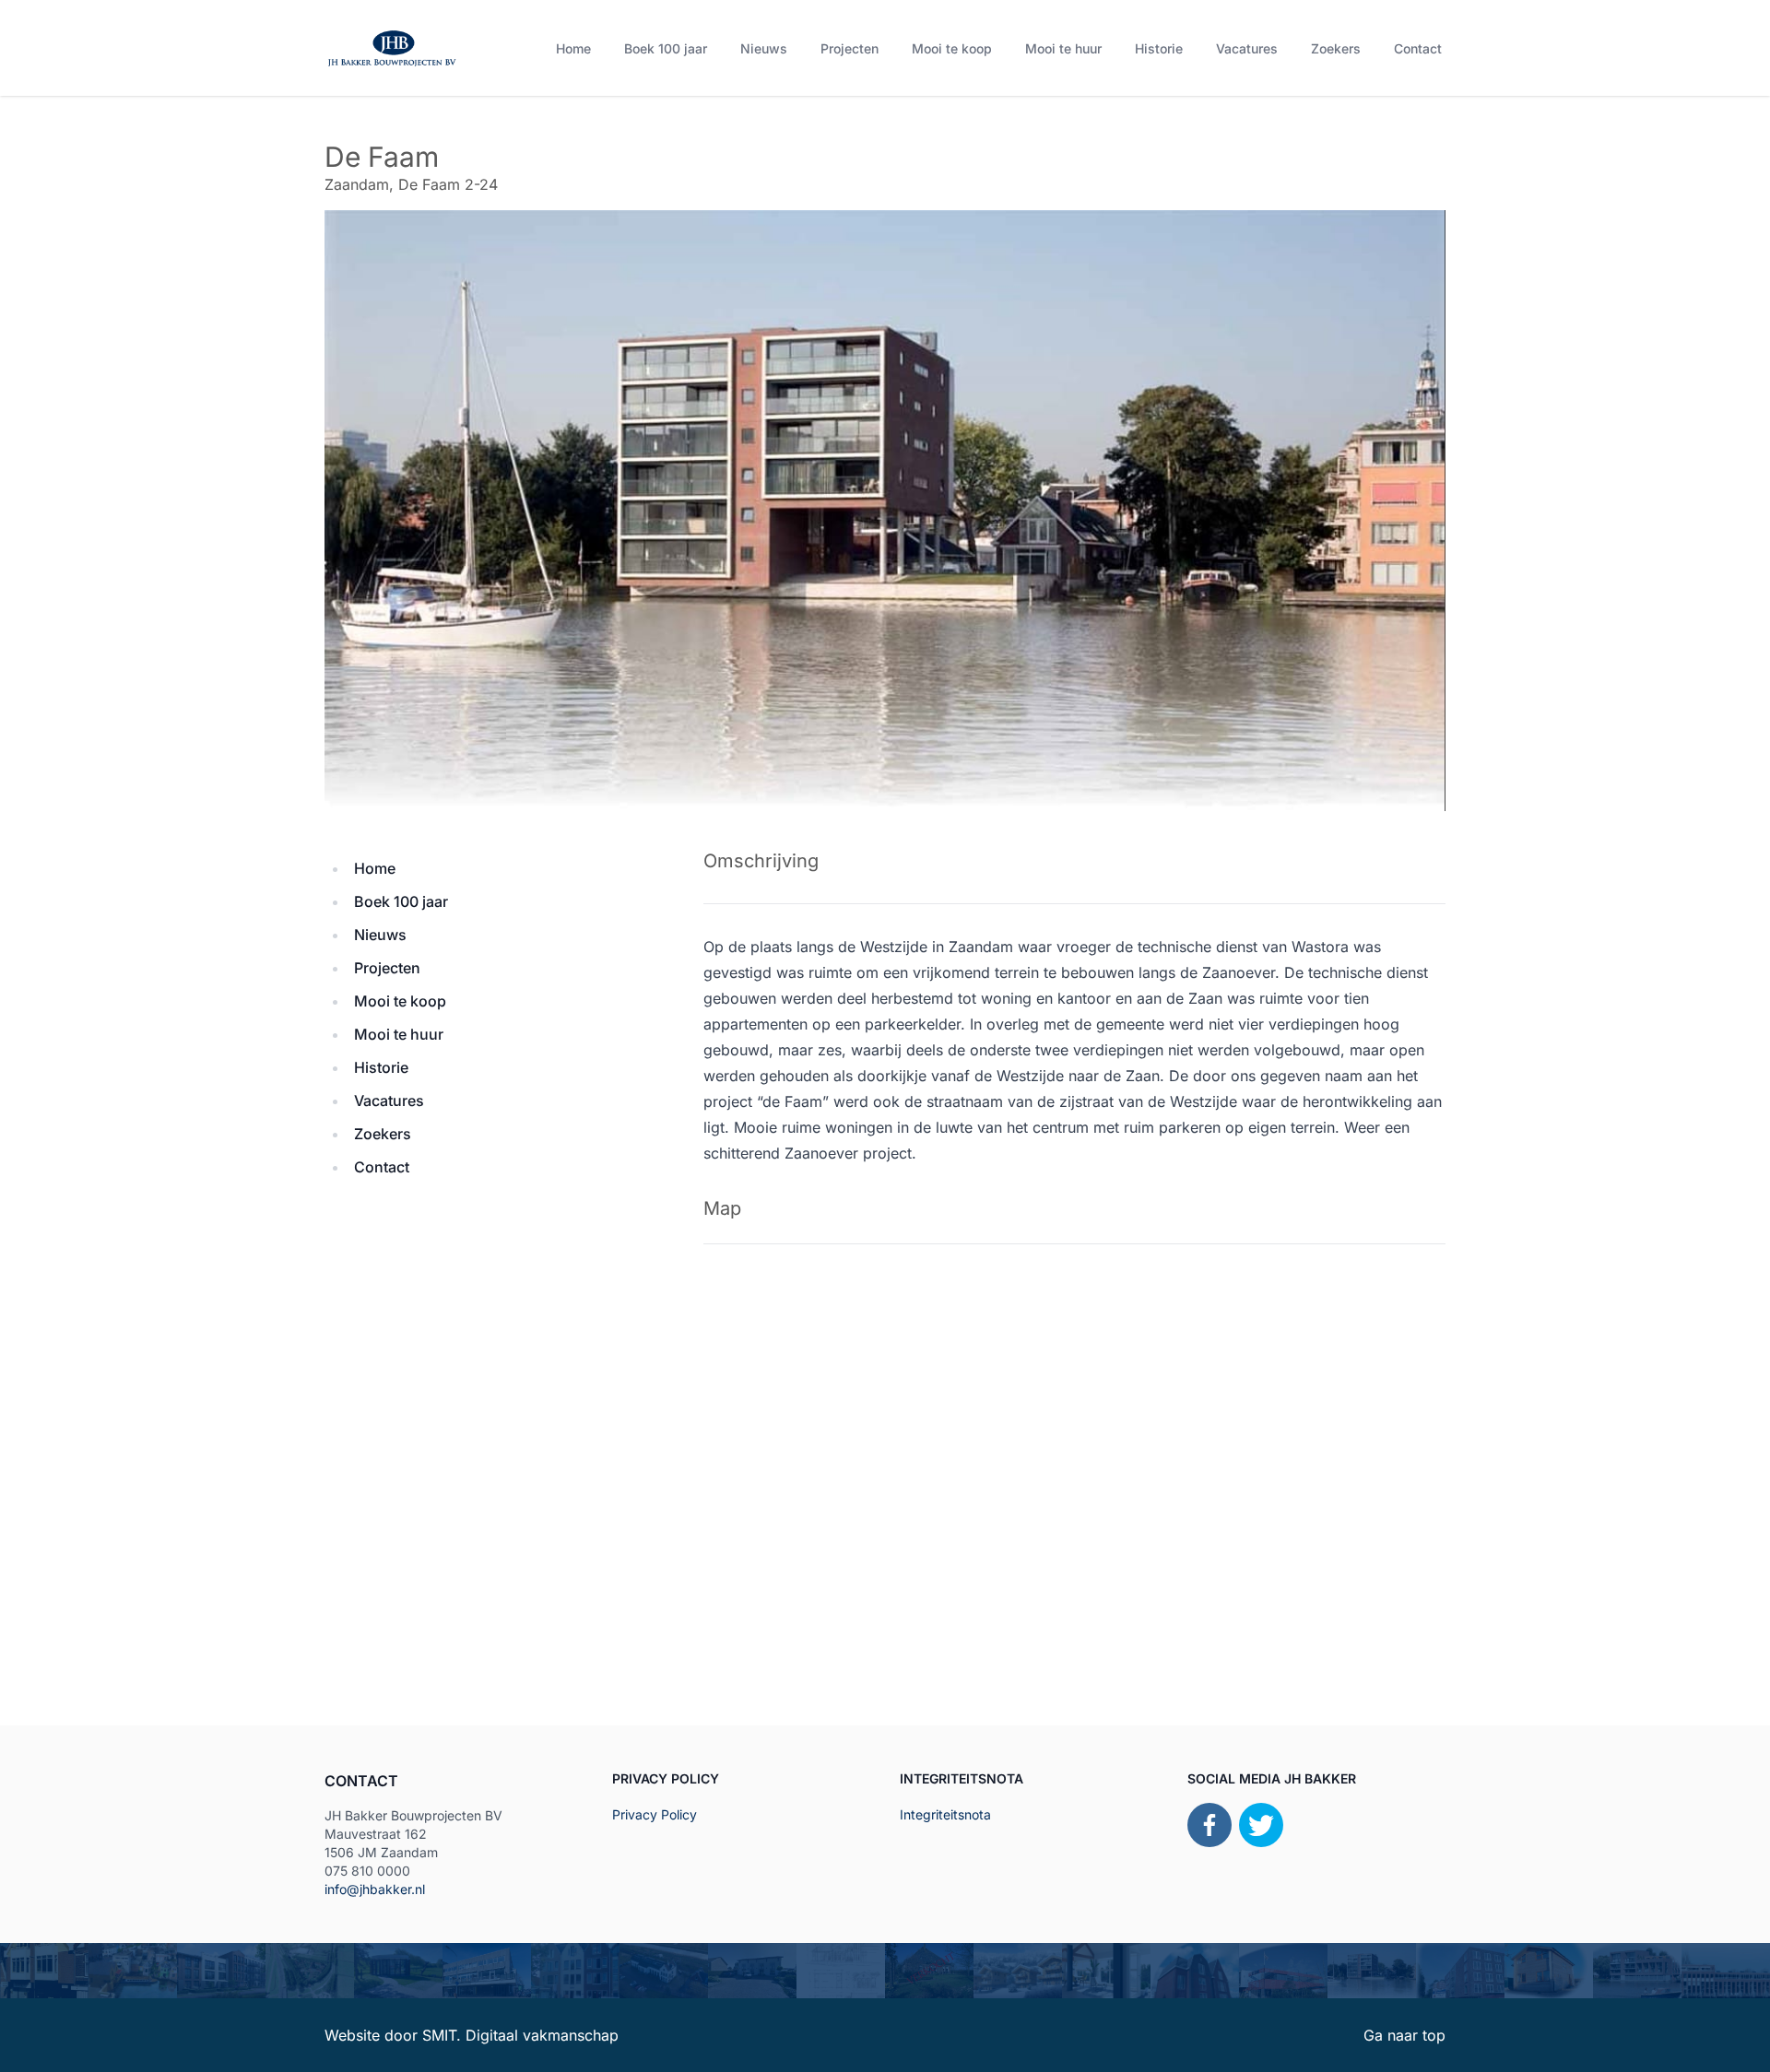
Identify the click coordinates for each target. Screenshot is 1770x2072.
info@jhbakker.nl (375, 1889)
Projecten (850, 48)
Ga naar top (1404, 2035)
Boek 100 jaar (666, 48)
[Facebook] (1209, 1825)
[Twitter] (1261, 1825)
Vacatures (1247, 48)
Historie (1159, 48)
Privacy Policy (655, 1814)
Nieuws (764, 48)
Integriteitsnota (945, 1814)
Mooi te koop (952, 48)
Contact (1418, 48)
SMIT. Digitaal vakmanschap (520, 2035)
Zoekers (1336, 48)
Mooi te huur (1063, 48)
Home (573, 48)
